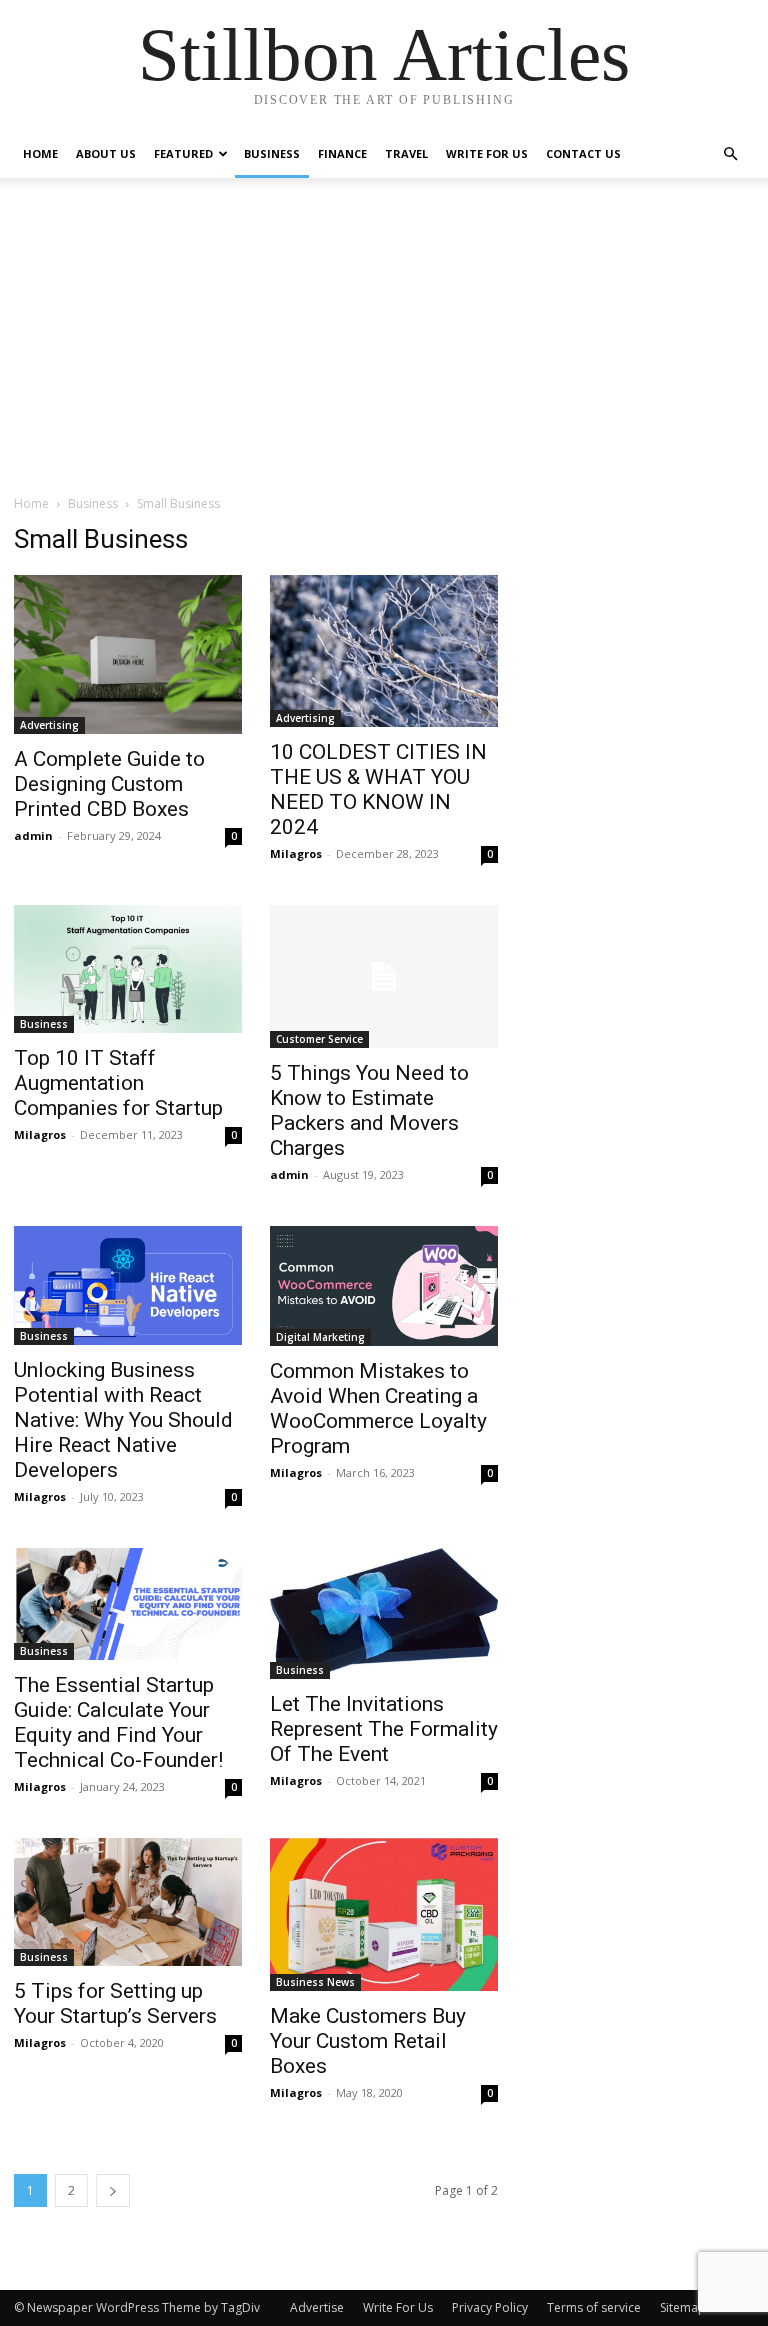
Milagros (296, 853)
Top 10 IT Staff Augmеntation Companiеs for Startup (118, 1083)
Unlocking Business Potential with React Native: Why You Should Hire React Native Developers (123, 1420)
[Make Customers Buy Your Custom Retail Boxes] (384, 1914)
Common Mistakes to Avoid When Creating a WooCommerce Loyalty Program (378, 1408)
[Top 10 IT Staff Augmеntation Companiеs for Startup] (128, 969)
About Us (106, 153)
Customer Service (319, 1039)
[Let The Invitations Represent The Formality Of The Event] (384, 1613)
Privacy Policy (490, 2307)
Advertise (317, 2307)
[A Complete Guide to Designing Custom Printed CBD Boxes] (128, 654)
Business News (315, 1982)
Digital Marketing (320, 1337)
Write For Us (487, 153)
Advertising (49, 725)
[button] (730, 154)
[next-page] (113, 2190)
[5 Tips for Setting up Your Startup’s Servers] (128, 1902)
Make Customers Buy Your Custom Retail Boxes (368, 2041)
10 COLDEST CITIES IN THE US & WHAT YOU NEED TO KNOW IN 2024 (378, 789)
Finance (342, 153)
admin (33, 835)
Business (272, 153)
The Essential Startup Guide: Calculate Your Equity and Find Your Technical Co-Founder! (118, 1722)
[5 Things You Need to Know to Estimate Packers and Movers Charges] (384, 976)
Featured (183, 153)
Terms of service (594, 2307)
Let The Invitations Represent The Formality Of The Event (384, 1729)
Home (40, 153)
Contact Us (583, 153)
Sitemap (683, 2307)
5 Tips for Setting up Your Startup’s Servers (115, 2003)
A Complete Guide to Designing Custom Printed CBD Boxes (109, 784)
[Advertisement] (384, 344)
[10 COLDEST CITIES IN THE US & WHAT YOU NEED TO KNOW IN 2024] (384, 651)
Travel (406, 153)
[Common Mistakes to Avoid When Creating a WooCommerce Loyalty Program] (384, 1286)
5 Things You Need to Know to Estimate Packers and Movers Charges (369, 1110)
